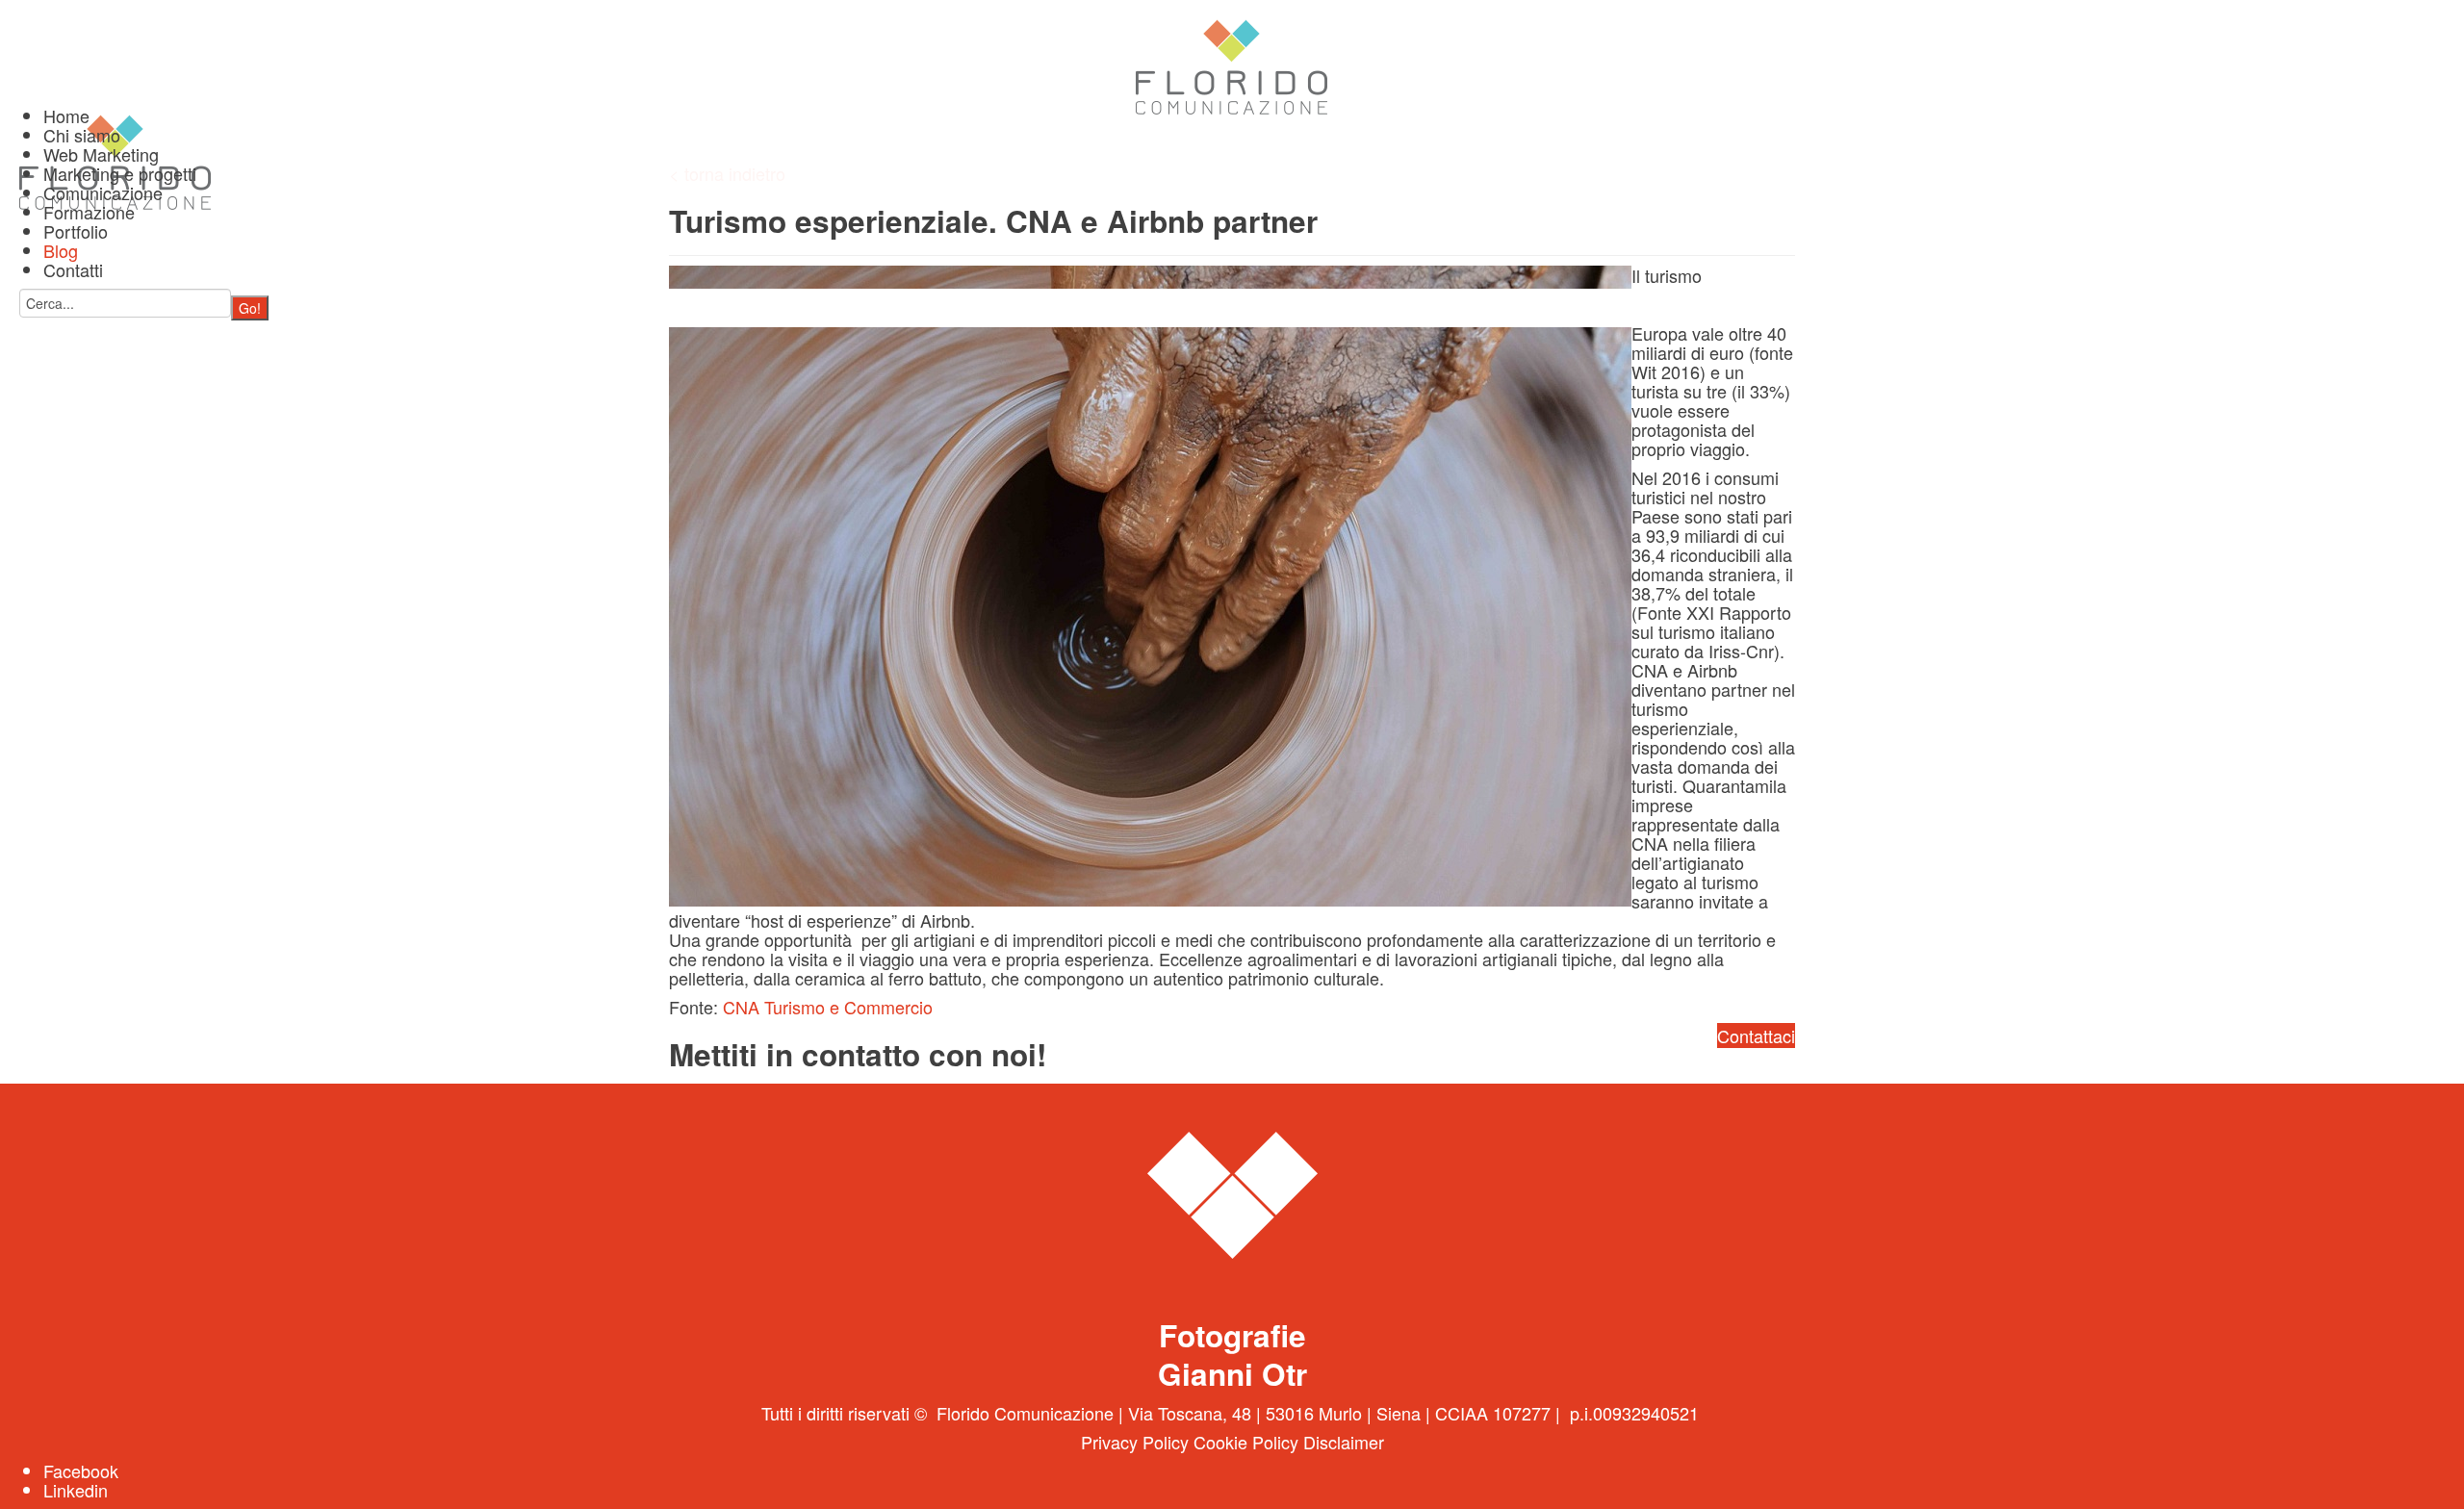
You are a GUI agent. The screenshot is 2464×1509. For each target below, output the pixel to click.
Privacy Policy (1135, 1442)
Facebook (81, 1471)
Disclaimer (1344, 1442)
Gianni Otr (1232, 1374)
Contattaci (1756, 1036)
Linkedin (76, 1490)
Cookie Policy (1246, 1442)
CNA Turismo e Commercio (828, 1007)
